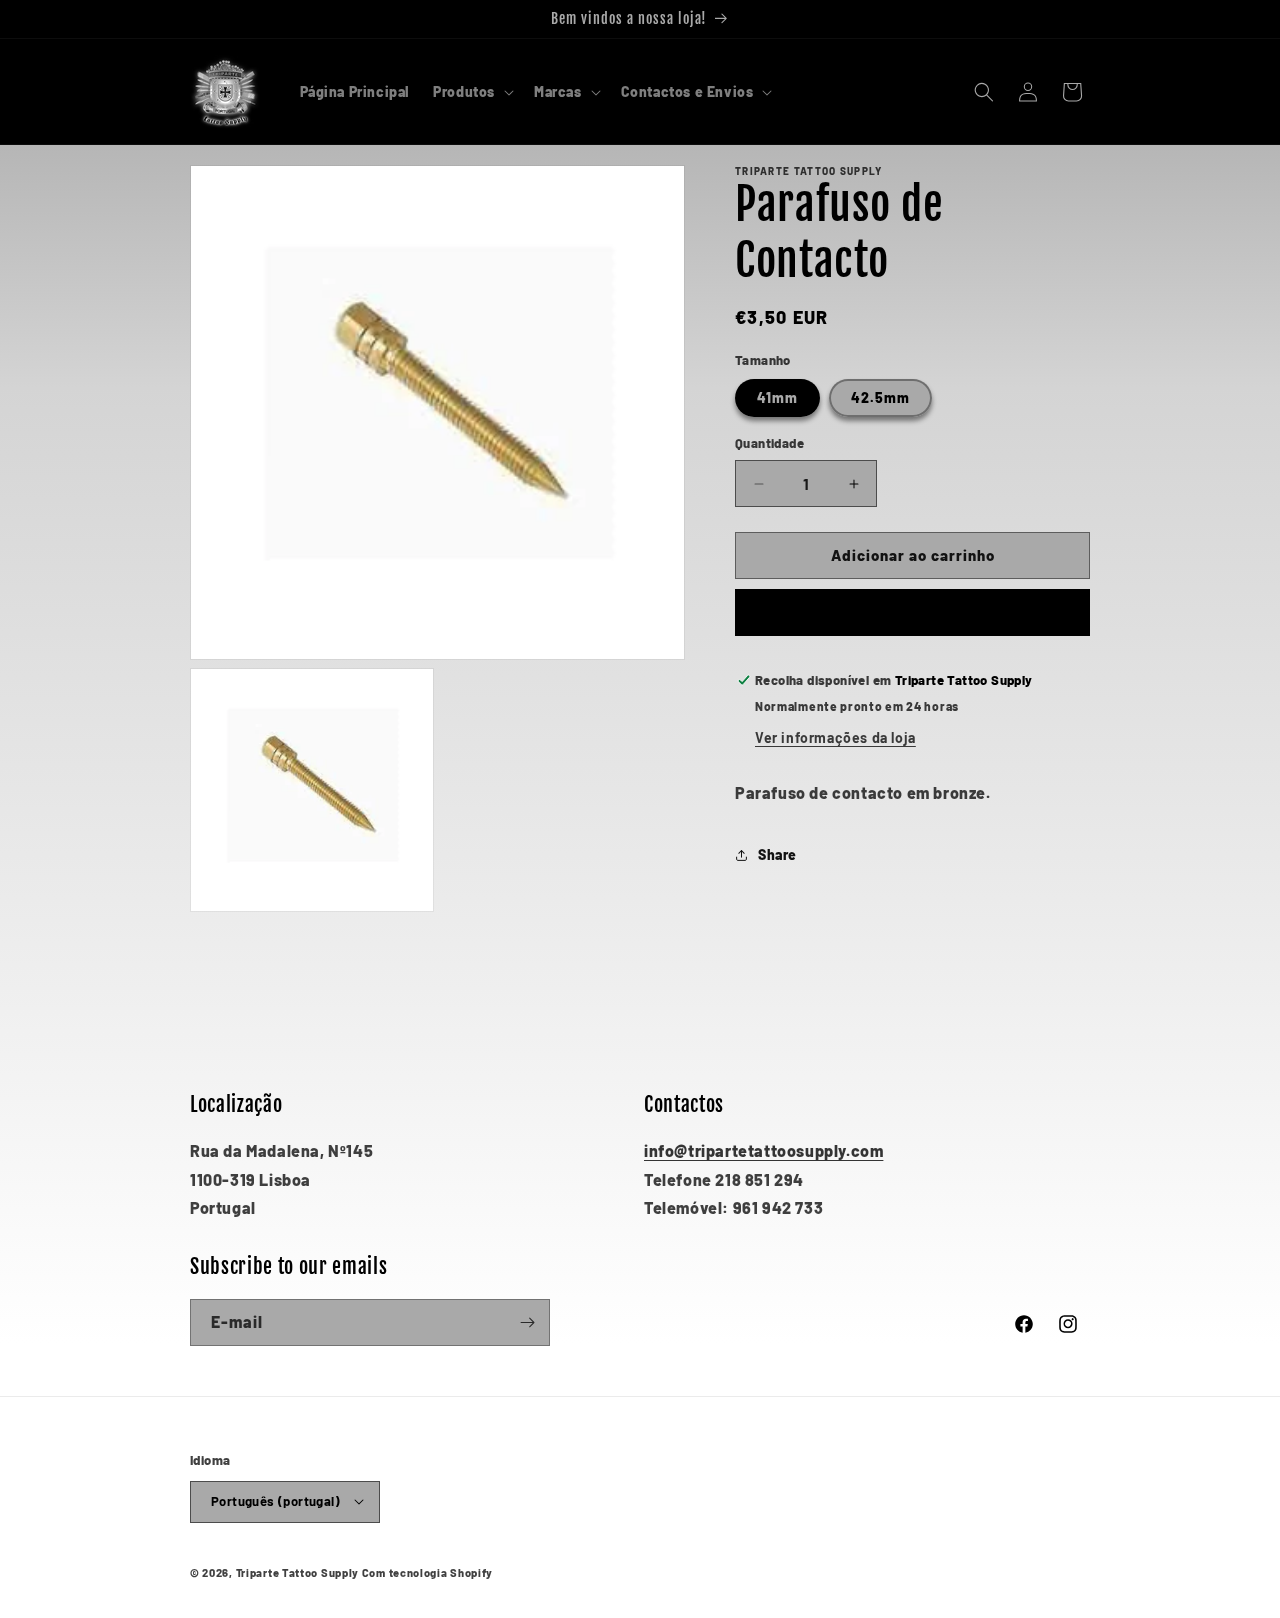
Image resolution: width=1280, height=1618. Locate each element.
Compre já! (912, 613)
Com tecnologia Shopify (427, 1571)
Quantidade (769, 444)
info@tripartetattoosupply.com (763, 1150)
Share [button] (777, 854)
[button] (471, 92)
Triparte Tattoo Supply (297, 1571)
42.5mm (880, 398)
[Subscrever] (527, 1322)
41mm (777, 398)
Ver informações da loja (835, 737)
